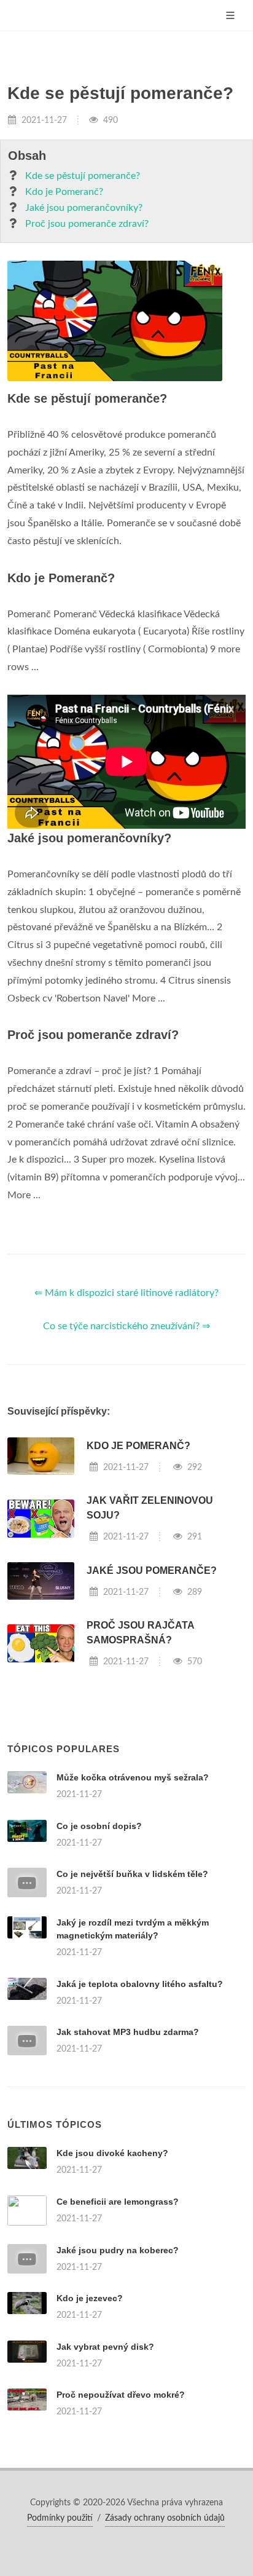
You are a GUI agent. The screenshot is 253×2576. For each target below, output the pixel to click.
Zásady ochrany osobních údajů (165, 2518)
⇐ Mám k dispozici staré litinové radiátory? (126, 1293)
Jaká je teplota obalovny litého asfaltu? (140, 1984)
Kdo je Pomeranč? (64, 192)
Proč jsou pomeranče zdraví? (87, 224)
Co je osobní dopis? (99, 1826)
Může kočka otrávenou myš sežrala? (133, 1777)
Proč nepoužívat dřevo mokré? (121, 2395)
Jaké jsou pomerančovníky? (84, 208)
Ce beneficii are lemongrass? (118, 2202)
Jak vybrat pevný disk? (105, 2347)
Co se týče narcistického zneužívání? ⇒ (126, 1326)
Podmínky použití (60, 2518)
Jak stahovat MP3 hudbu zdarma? (128, 2032)
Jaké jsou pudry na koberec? (118, 2250)
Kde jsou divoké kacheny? (112, 2153)
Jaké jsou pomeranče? (152, 1570)
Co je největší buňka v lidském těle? (132, 1874)
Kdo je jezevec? (90, 2298)
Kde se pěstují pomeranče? (83, 176)
